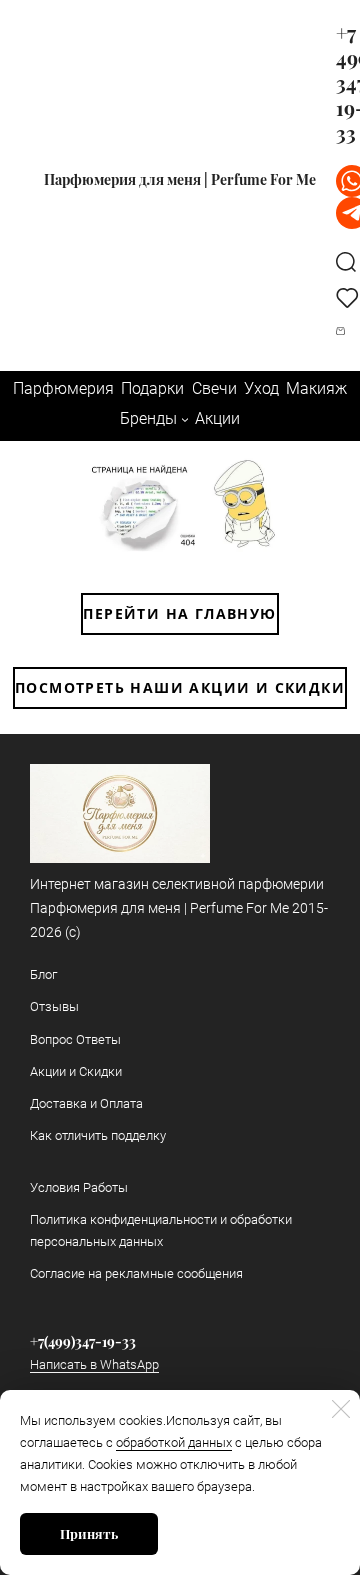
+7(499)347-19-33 (83, 1341)
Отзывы (54, 1006)
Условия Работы (79, 1187)
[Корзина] (343, 331)
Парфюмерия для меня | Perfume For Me (180, 180)
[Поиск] (346, 261)
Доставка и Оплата (86, 1103)
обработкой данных (174, 1442)
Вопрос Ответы (75, 1039)
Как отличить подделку (98, 1135)
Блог (43, 974)
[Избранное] (343, 297)
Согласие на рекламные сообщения (136, 1273)
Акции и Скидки (76, 1071)
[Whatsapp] (343, 181)
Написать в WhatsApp (94, 1364)
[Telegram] (343, 213)
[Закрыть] (341, 1409)
